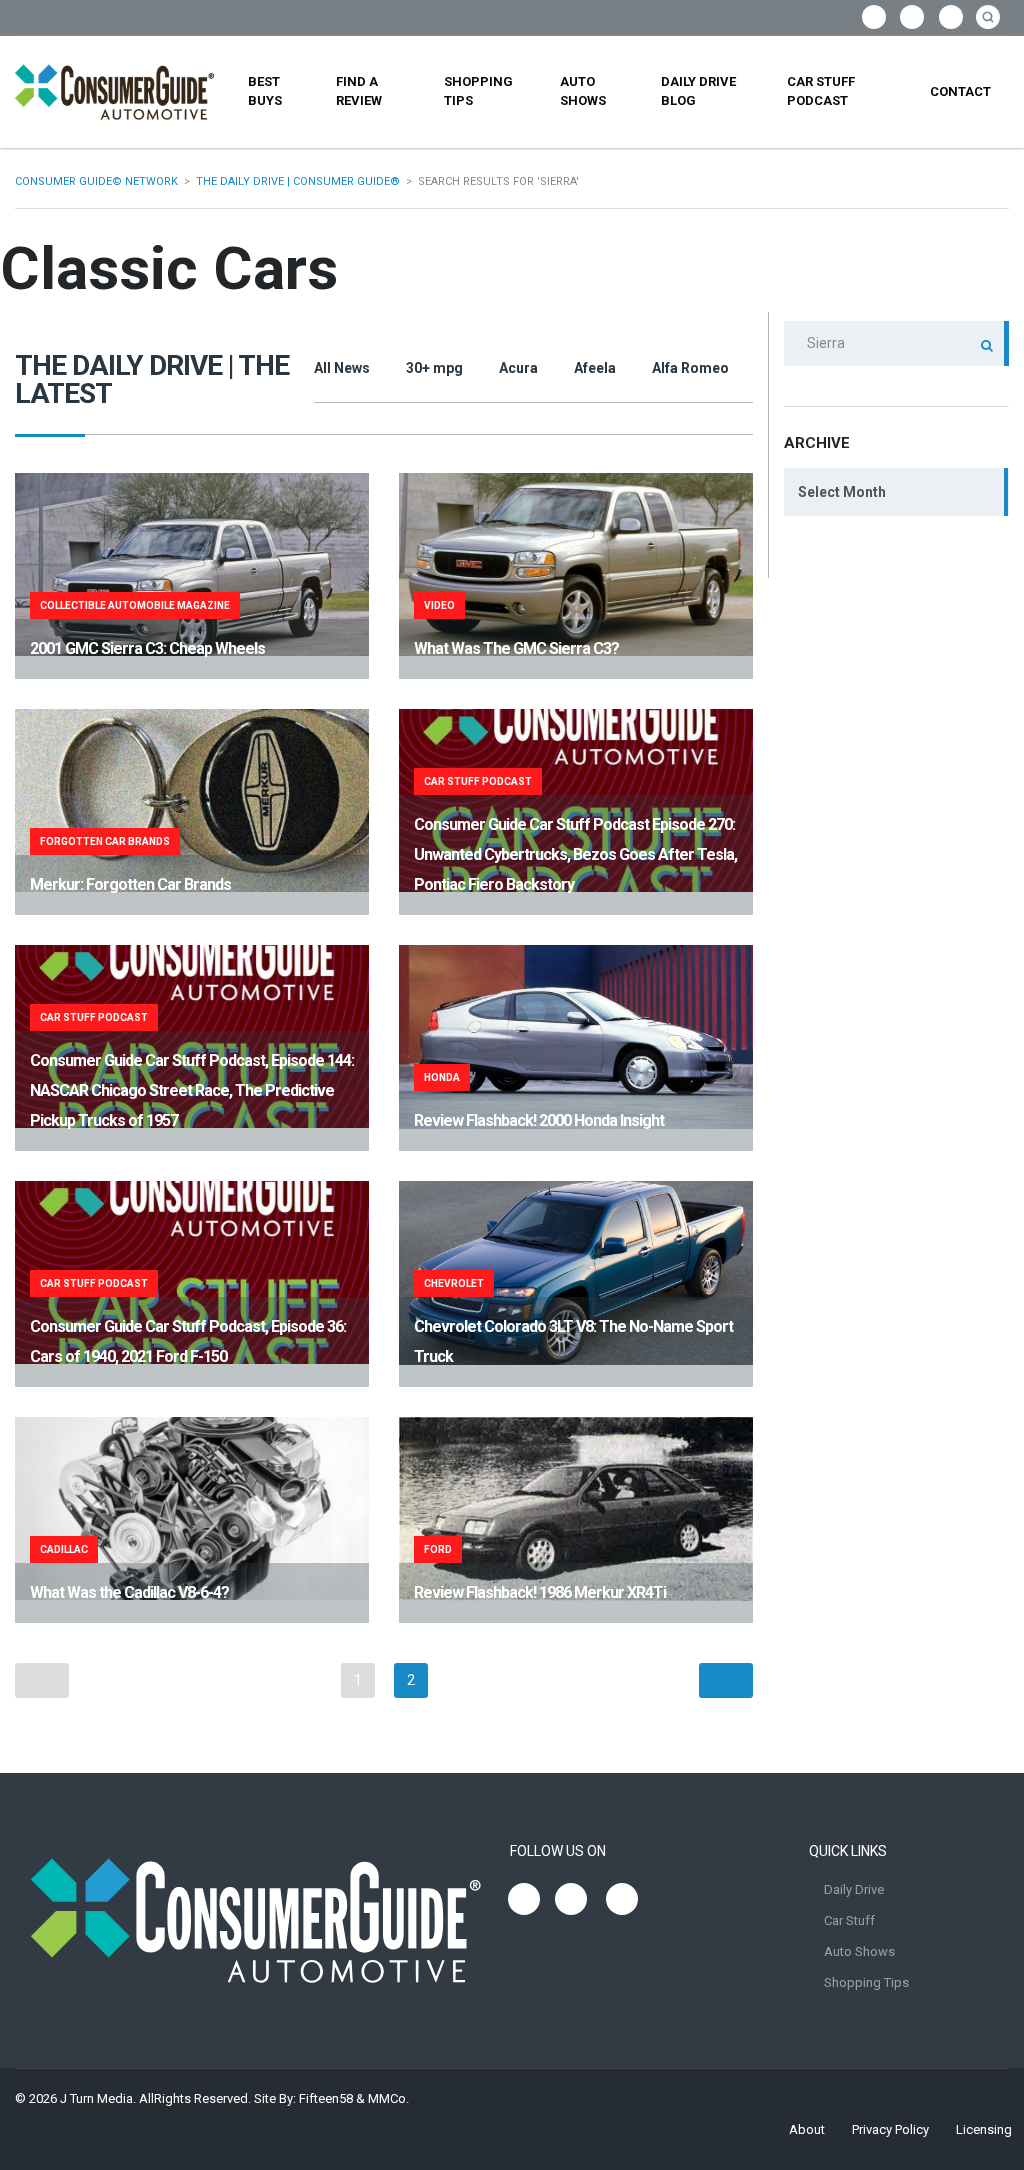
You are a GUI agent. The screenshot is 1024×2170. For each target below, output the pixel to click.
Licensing (984, 2129)
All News (342, 368)
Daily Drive (854, 1889)
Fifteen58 (326, 2098)
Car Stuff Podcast (821, 91)
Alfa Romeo (690, 368)
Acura (518, 368)
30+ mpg (434, 368)
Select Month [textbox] (842, 492)
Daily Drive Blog (698, 91)
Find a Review (359, 91)
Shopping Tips (478, 91)
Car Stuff (849, 1920)
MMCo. (388, 2098)
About (807, 2129)
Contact (960, 91)
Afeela (595, 368)
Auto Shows (583, 91)
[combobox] (896, 492)
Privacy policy (890, 2129)
